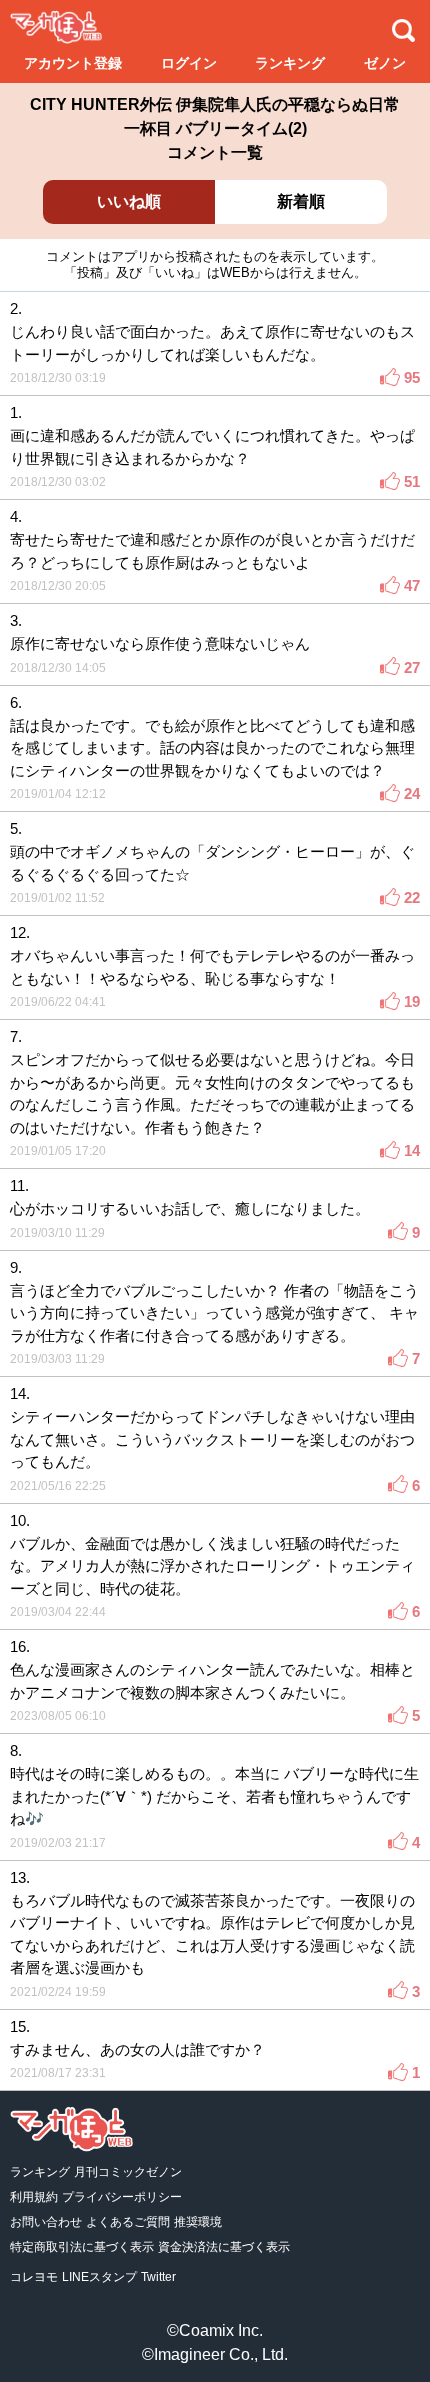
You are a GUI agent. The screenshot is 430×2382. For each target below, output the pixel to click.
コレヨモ (34, 2277)
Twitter (158, 2277)
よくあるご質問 (128, 2222)
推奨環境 (198, 2222)
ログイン (189, 63)
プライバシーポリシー (122, 2197)
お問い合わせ (46, 2222)
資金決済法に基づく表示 (224, 2247)
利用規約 (34, 2197)
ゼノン (385, 63)
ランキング (290, 63)
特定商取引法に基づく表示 (82, 2247)
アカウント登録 (73, 63)
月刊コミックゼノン (128, 2172)
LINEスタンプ (99, 2277)
